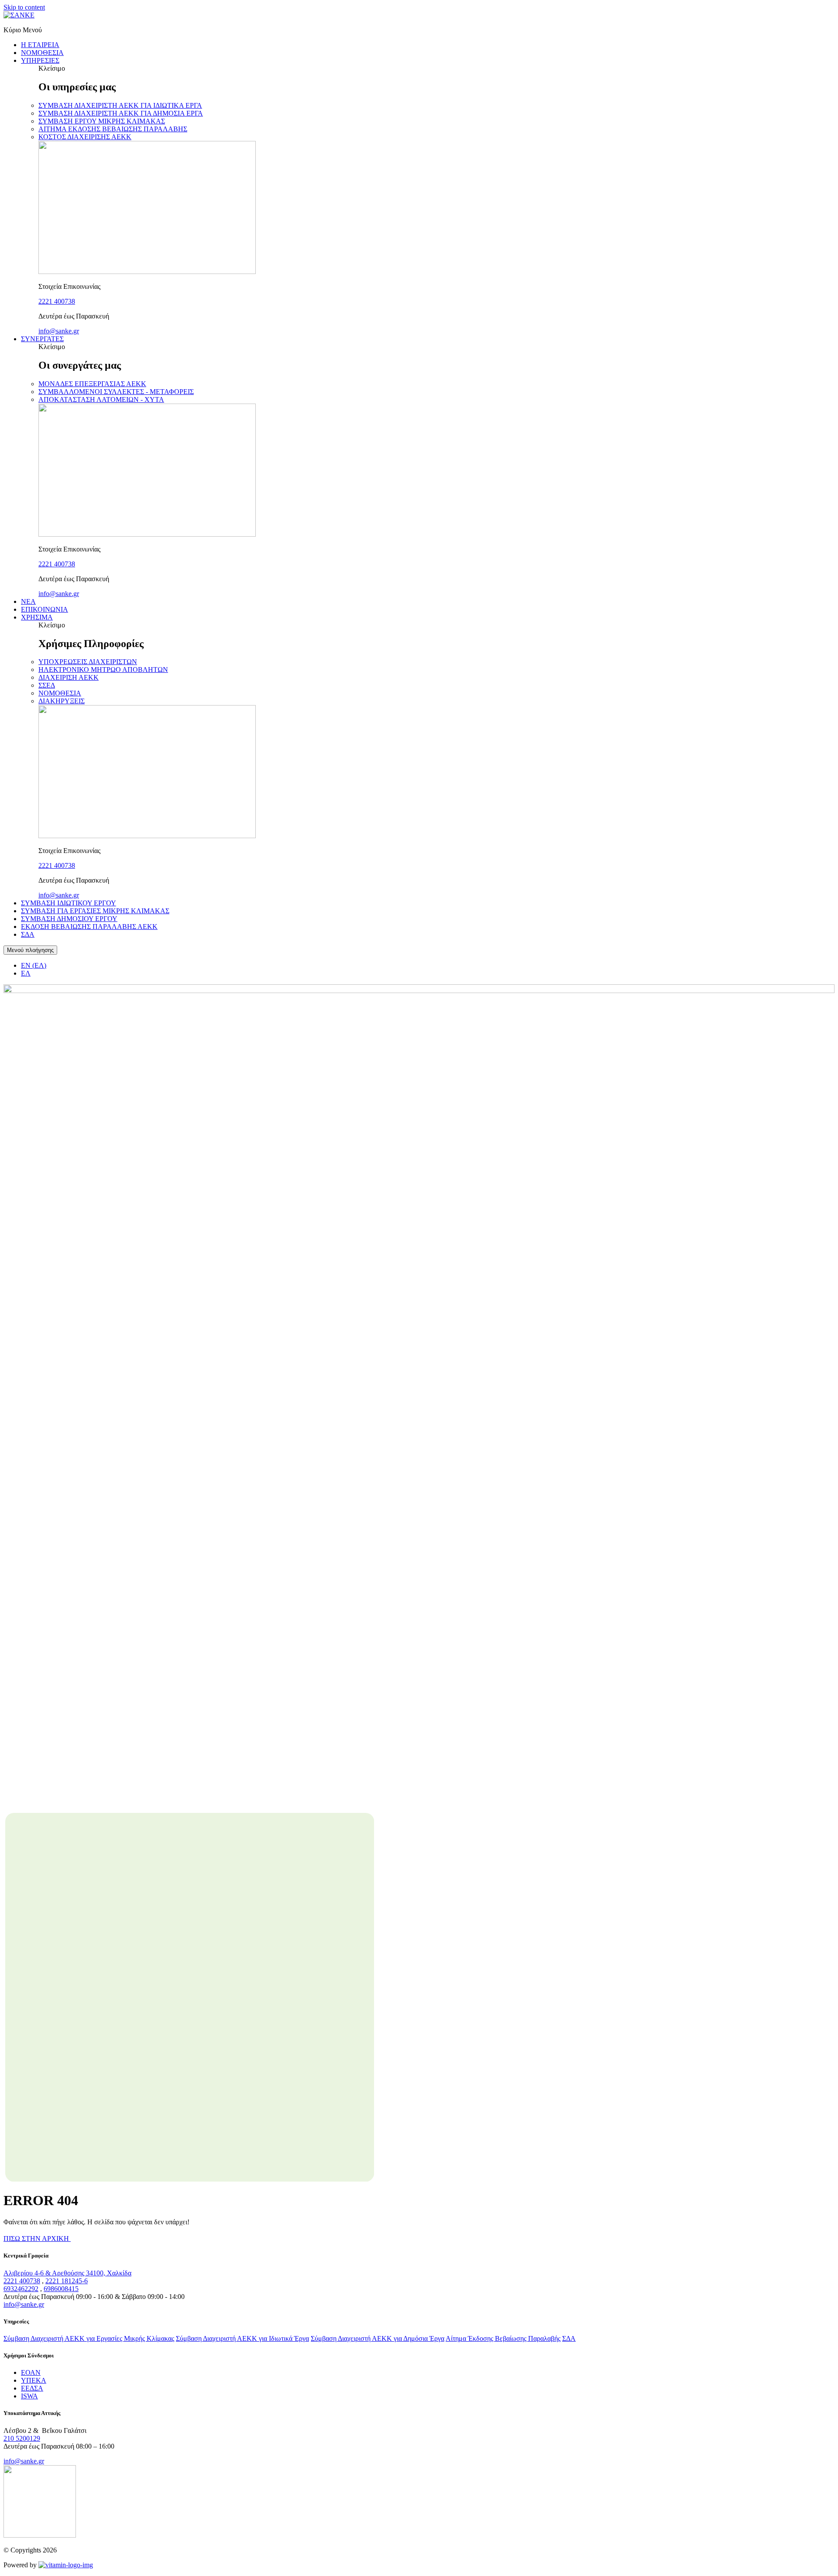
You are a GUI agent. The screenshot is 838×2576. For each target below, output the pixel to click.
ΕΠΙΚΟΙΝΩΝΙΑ (45, 609)
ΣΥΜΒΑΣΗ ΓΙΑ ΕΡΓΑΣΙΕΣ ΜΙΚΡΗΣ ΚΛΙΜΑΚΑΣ (95, 911)
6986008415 (61, 2289)
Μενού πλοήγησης (30, 950)
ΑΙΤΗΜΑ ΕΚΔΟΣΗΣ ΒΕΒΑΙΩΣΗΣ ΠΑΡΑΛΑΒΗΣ (113, 129)
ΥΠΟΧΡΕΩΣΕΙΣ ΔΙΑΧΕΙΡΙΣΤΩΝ (88, 662)
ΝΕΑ (28, 601)
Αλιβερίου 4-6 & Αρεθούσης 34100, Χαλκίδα (67, 2273)
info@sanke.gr (59, 331)
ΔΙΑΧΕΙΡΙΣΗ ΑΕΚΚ (69, 677)
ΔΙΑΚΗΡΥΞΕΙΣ (62, 701)
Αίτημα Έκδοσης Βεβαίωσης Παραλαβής (503, 2338)
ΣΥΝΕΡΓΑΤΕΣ (42, 339)
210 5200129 (22, 2438)
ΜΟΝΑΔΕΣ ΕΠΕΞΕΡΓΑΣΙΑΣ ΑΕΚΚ (92, 384)
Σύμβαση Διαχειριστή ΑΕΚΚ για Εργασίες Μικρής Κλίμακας (89, 2338)
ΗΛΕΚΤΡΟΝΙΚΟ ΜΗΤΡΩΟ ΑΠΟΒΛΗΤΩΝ (103, 670)
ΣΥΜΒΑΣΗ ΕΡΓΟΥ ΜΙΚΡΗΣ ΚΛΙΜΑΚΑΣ (102, 121)
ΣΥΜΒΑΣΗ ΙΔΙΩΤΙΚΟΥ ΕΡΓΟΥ (69, 903)
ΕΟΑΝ (31, 2372)
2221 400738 (57, 301)
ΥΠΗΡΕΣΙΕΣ (40, 60)
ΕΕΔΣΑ (32, 2388)
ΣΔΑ (28, 934)
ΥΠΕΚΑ (34, 2380)
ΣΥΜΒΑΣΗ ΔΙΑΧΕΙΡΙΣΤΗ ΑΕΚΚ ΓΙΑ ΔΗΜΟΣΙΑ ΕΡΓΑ (121, 113)
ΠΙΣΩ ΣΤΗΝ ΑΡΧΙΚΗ (37, 2239)
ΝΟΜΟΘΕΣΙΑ (42, 53)
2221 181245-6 (67, 2281)
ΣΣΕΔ (47, 685)
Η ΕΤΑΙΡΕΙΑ (40, 45)
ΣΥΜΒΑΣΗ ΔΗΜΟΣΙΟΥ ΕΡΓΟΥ (69, 919)
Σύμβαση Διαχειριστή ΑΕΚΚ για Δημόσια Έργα (378, 2338)
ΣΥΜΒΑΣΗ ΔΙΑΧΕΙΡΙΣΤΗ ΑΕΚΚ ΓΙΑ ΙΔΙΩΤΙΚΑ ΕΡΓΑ (120, 105)
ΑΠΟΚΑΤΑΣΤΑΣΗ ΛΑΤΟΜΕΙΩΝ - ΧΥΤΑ (101, 399)
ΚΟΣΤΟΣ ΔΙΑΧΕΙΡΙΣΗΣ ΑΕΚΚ (85, 137)
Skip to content (24, 7)
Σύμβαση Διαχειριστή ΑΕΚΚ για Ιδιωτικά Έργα (242, 2338)
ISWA (29, 2396)
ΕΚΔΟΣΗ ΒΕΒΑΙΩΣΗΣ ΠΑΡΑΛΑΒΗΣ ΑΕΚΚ (89, 927)
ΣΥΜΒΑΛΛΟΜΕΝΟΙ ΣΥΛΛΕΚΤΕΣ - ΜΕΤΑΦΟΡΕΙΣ (116, 392)
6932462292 (21, 2289)
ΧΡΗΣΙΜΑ (37, 617)
